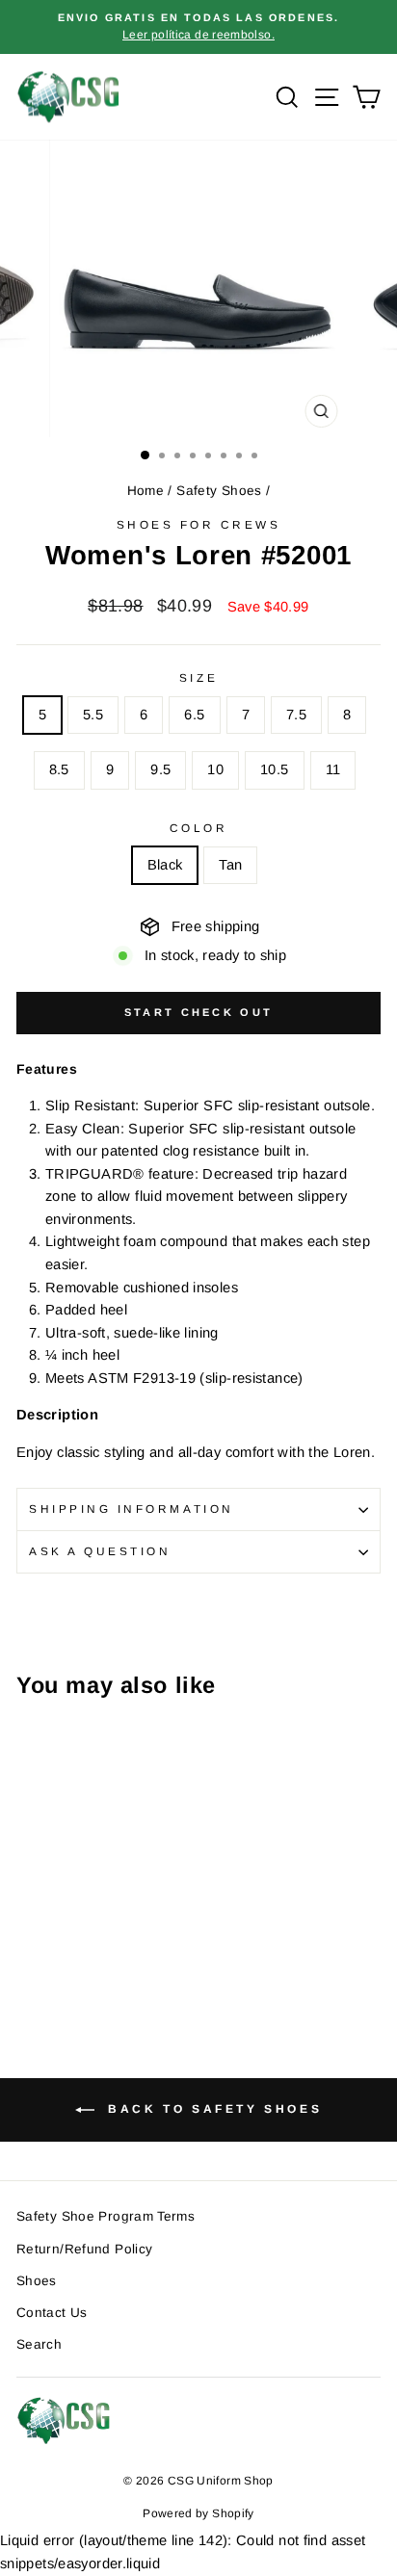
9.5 (160, 769)
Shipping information (132, 1509)
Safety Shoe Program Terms (106, 2216)
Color (199, 828)
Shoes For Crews (199, 524)
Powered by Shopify (198, 2513)
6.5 (194, 715)
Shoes (37, 2281)
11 (333, 769)
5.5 (93, 715)
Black (165, 865)
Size (198, 677)
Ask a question (100, 1551)
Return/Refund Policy (84, 2249)
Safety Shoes (219, 491)
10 (215, 769)
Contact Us (52, 2313)
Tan (230, 865)
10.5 (274, 769)
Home (146, 491)
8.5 (59, 769)
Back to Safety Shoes (212, 2109)
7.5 (296, 715)
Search (39, 2344)
